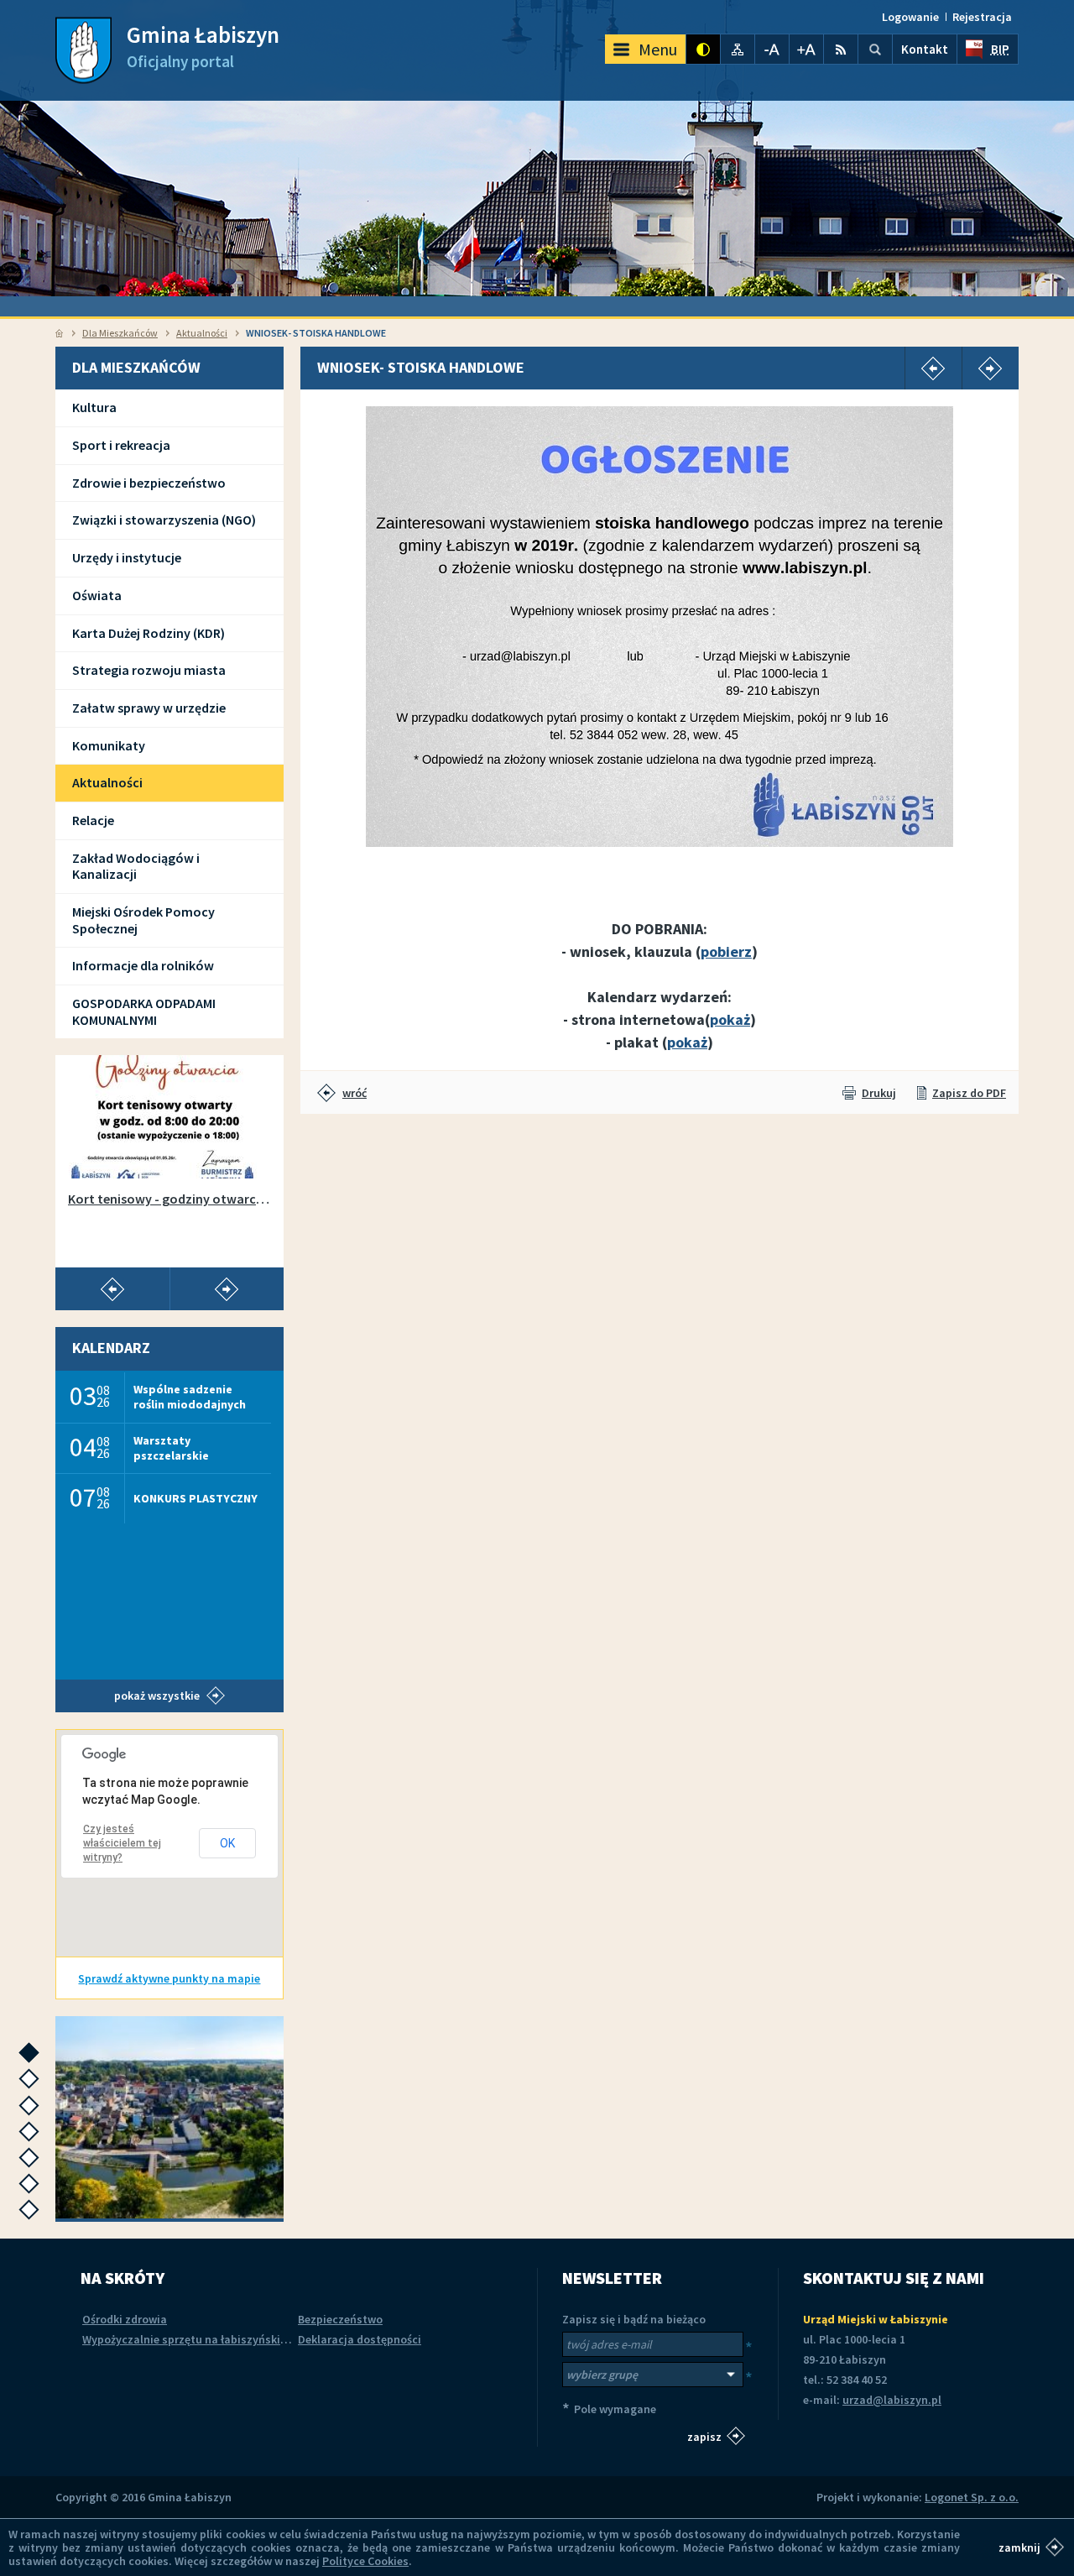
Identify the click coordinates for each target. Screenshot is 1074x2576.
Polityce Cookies (365, 2561)
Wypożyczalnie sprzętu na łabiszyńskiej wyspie (205, 2339)
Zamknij (1019, 2547)
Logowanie (910, 17)
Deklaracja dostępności (360, 2339)
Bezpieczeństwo (340, 2319)
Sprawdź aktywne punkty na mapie (169, 1978)
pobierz (726, 951)
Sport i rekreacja (121, 445)
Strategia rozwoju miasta (149, 670)
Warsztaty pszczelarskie (171, 1447)
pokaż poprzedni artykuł (112, 1289)
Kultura (94, 407)
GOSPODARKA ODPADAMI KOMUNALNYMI (144, 1011)
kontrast (703, 49)
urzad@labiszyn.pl (892, 2400)
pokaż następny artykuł (227, 1289)
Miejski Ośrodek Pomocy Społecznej (143, 920)
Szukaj (875, 49)
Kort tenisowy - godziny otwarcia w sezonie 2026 (169, 1199)
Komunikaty (109, 745)
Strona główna (59, 333)
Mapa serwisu (738, 49)
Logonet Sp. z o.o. (972, 2497)
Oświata (97, 595)
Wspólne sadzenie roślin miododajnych (190, 1396)
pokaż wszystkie (157, 1696)
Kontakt (925, 49)
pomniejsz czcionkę (772, 49)
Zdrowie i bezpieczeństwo (149, 483)
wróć (355, 1093)
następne (33, 2058)
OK (227, 1843)
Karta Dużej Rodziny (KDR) (149, 633)
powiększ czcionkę (806, 49)
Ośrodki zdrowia (125, 2319)
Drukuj (879, 1093)
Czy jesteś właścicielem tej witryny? (122, 1843)
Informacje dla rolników (143, 965)
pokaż (730, 1019)
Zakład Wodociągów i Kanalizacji (136, 866)
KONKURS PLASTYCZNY (196, 1498)
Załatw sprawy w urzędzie (149, 708)
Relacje (93, 820)
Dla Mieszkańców (120, 333)
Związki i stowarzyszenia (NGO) (164, 520)
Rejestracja (982, 17)
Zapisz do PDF (969, 1093)
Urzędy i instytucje (127, 557)
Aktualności (202, 333)
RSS (841, 49)
